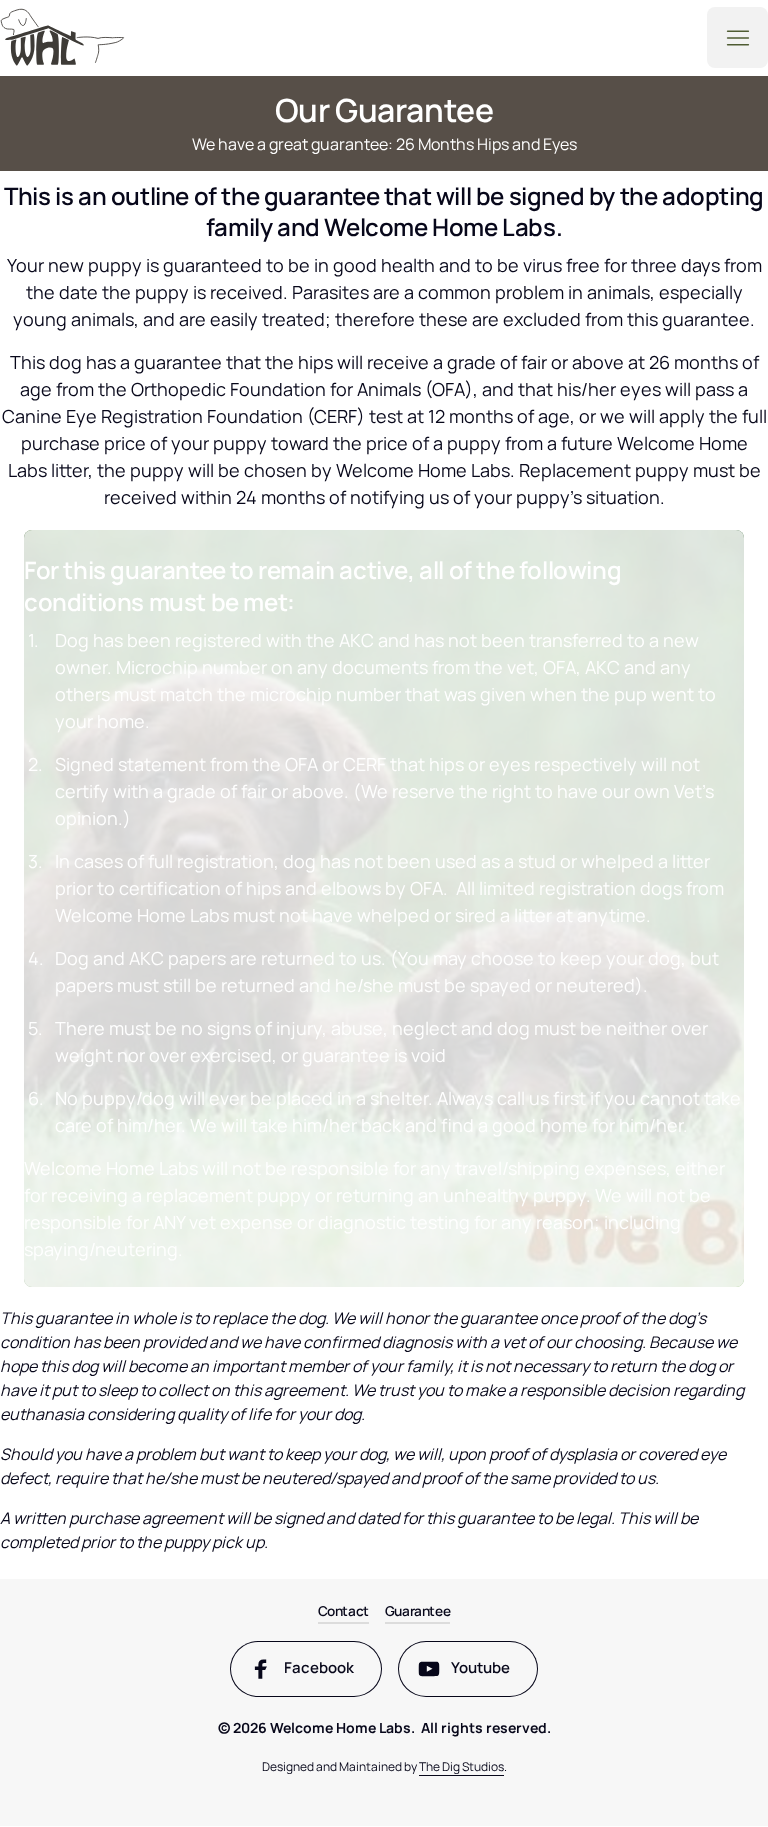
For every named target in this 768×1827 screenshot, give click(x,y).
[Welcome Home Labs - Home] (62, 37)
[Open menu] (737, 37)
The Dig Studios (461, 1766)
